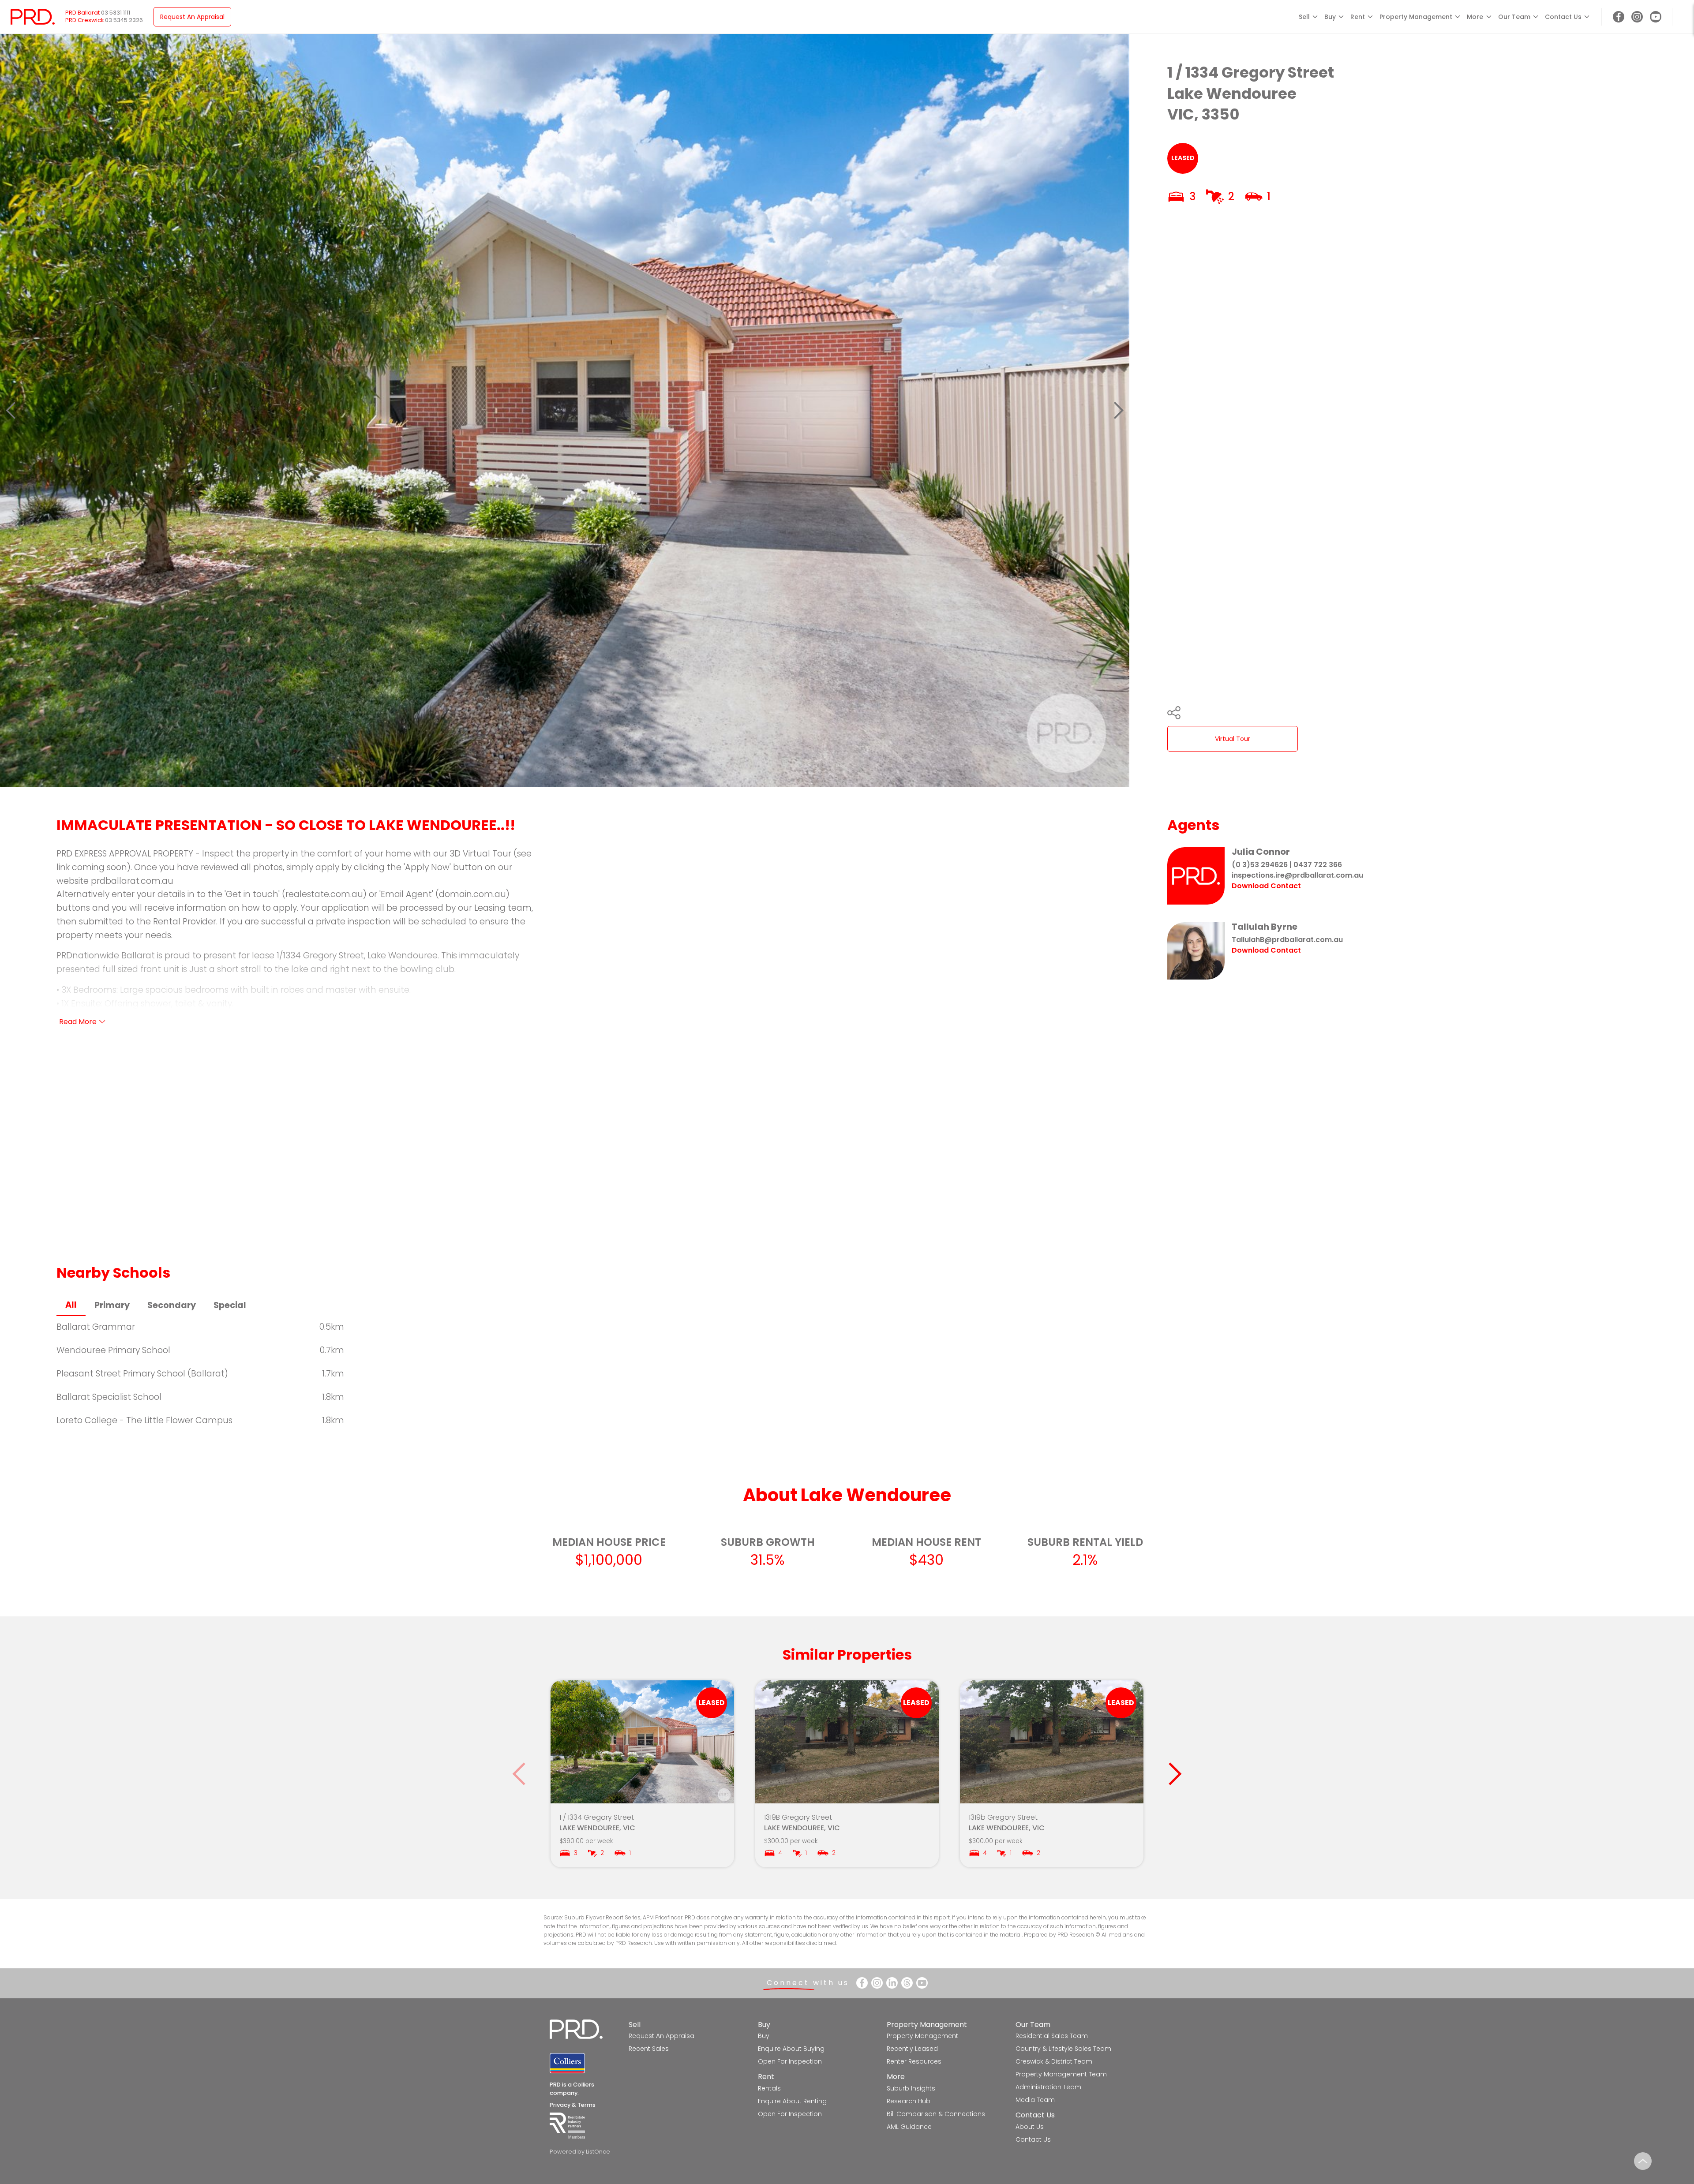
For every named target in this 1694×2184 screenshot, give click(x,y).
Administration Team (1048, 2087)
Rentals (769, 2088)
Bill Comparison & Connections (936, 2114)
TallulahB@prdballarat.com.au (1287, 940)
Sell (635, 2025)
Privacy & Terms (573, 2105)
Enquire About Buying (791, 2049)
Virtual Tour (1233, 739)
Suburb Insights (911, 2088)
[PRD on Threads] (907, 1983)
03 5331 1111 (116, 13)
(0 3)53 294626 (1260, 865)
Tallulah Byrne (1265, 927)
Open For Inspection (790, 2061)
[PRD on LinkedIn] (892, 1983)
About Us (1030, 2127)
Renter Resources (914, 2061)
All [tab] (71, 1305)
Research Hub (909, 2101)
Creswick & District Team (1054, 2061)
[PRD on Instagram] (1637, 17)
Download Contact (1266, 886)
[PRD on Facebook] (1619, 17)
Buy (764, 2025)
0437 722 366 (1318, 865)
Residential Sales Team (1052, 2036)
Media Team (1035, 2100)
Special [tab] (230, 1305)
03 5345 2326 (124, 20)
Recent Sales (649, 2049)
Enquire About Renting (792, 2101)
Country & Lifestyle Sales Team (1063, 2049)
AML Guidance (909, 2127)
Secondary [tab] (172, 1305)
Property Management (927, 2025)
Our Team (1033, 2025)
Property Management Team (1061, 2074)
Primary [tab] (112, 1305)
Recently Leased (912, 2049)
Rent (766, 2077)
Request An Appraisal (192, 17)
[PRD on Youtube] (1656, 17)
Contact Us (1035, 2115)
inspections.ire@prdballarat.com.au (1297, 875)
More (896, 2077)
